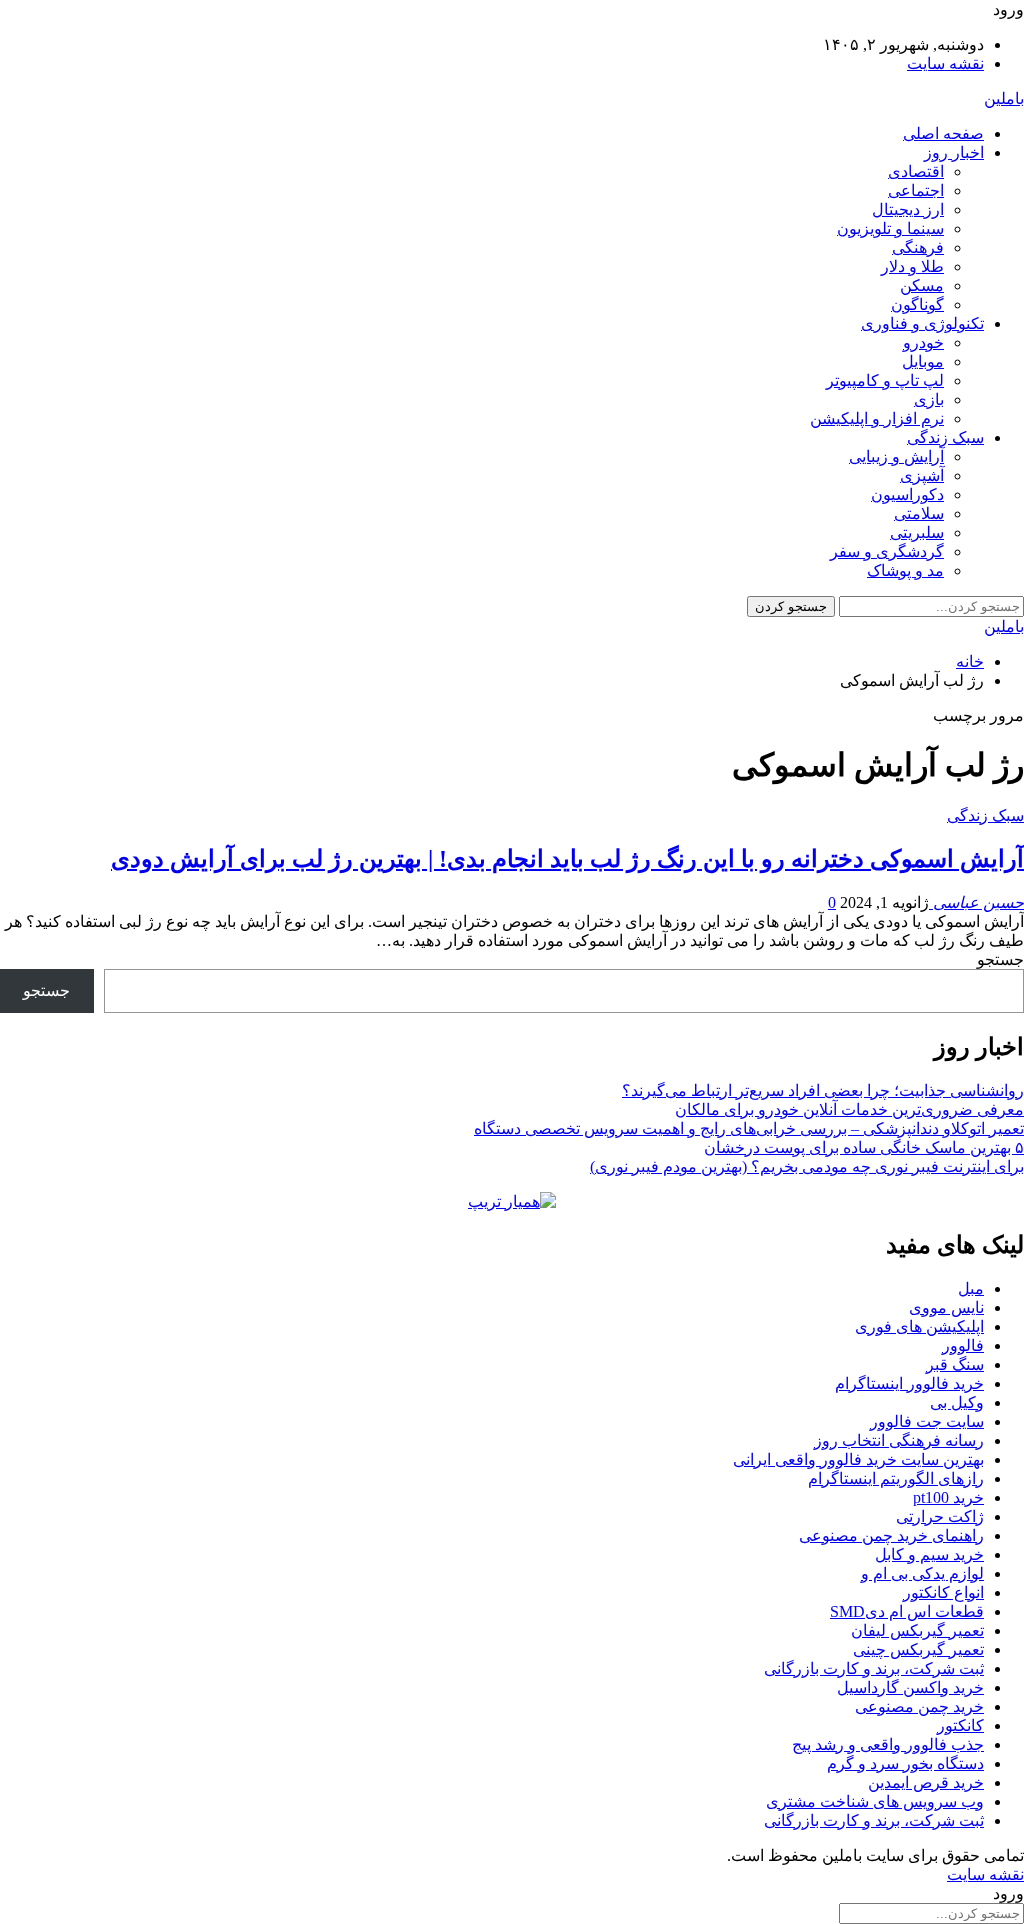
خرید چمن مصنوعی (919, 1706)
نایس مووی (946, 1307)
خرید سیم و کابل (929, 1554)
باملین (1004, 98)
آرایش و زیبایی (896, 456)
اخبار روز (954, 152)
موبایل (923, 361)
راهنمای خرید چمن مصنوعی (891, 1535)
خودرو (923, 342)
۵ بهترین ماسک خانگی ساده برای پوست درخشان (864, 1147)
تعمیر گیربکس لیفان (917, 1630)
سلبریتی (917, 532)
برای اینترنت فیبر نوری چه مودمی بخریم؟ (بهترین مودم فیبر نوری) (807, 1166)
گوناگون (917, 304)
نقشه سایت (945, 63)
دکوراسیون (907, 494)
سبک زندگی (945, 437)
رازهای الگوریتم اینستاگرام (896, 1478)
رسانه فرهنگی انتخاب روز (899, 1440)
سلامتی (919, 513)
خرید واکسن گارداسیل (910, 1687)
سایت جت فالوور (927, 1421)
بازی (929, 399)
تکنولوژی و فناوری (922, 323)
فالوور (963, 1345)
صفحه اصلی (943, 133)
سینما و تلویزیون (890, 228)
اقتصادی (916, 171)
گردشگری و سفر (887, 551)
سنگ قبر (955, 1364)
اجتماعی (916, 190)
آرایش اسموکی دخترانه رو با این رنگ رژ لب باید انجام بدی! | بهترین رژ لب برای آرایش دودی (567, 859)
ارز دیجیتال (908, 209)
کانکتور (960, 1725)
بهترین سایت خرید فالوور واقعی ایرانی (858, 1459)
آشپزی (922, 475)
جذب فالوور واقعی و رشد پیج (888, 1744)
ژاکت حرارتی (940, 1516)
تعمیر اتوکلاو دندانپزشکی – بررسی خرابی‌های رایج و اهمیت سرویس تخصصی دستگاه (749, 1128)
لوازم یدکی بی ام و (922, 1573)
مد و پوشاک (905, 570)
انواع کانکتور (943, 1592)
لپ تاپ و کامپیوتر (885, 380)
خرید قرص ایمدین (926, 1782)
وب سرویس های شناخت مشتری (875, 1801)
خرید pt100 (948, 1497)
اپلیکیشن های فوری (919, 1326)
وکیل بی (957, 1402)
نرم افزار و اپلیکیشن (877, 418)
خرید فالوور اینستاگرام (909, 1383)
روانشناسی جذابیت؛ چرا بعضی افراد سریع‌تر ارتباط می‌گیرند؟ (823, 1090)
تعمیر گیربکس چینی (918, 1649)
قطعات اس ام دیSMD (907, 1611)
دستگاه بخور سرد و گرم (905, 1763)
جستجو (1000, 959)
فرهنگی (918, 247)
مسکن (922, 285)
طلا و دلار (912, 266)
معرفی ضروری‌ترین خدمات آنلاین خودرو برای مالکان (849, 1109)
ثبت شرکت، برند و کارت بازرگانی (874, 1668)
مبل (971, 1288)
